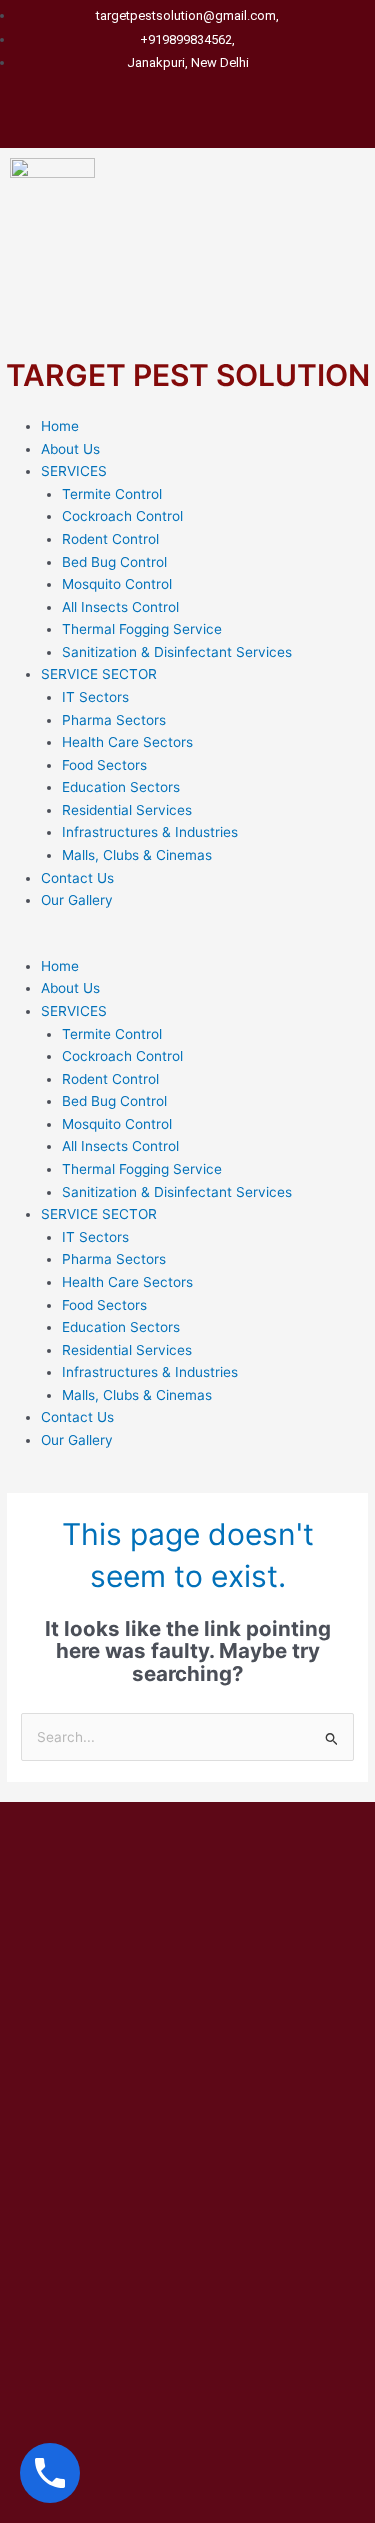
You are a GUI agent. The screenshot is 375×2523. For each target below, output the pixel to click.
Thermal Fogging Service (142, 629)
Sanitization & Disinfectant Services (177, 652)
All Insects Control (120, 607)
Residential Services (127, 810)
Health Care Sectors (127, 742)
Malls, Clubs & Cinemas (137, 855)
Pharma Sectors (114, 720)
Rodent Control (110, 539)
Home (60, 426)
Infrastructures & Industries (150, 832)
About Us (70, 449)
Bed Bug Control (114, 562)
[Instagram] (219, 109)
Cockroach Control (122, 516)
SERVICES (74, 471)
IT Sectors (95, 697)
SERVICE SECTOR (99, 674)
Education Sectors (121, 787)
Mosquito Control (117, 584)
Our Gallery (77, 900)
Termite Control (112, 494)
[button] (187, 943)
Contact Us (77, 878)
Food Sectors (104, 765)
